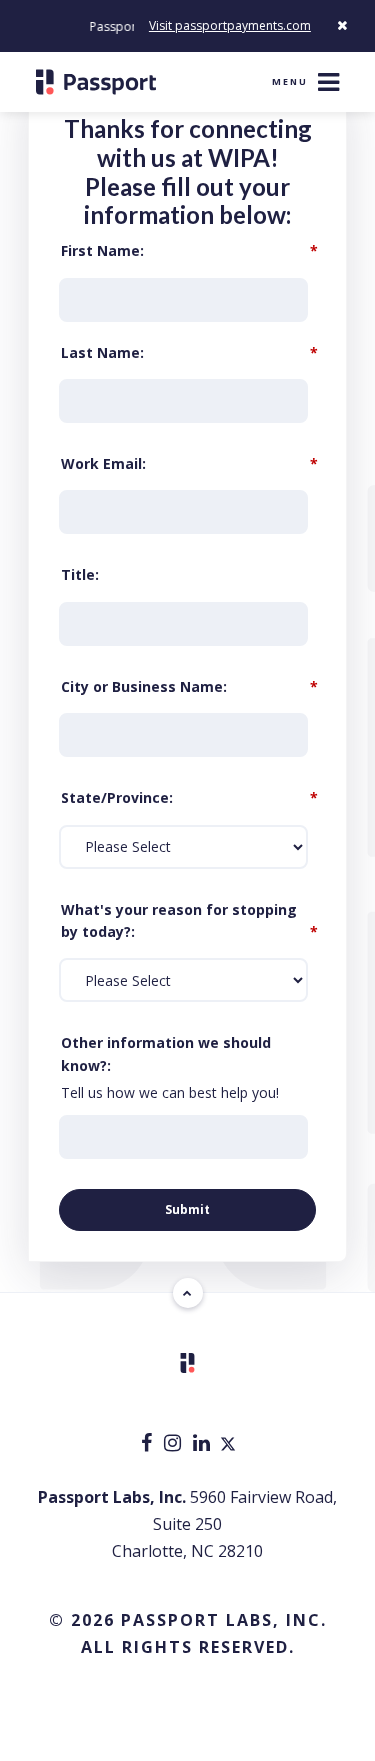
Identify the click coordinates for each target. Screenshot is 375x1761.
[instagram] (174, 1444)
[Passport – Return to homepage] (96, 82)
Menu (290, 81)
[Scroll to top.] (188, 1293)
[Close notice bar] (342, 25)
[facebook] (148, 1444)
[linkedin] (203, 1444)
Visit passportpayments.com (230, 25)
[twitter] (228, 1444)
